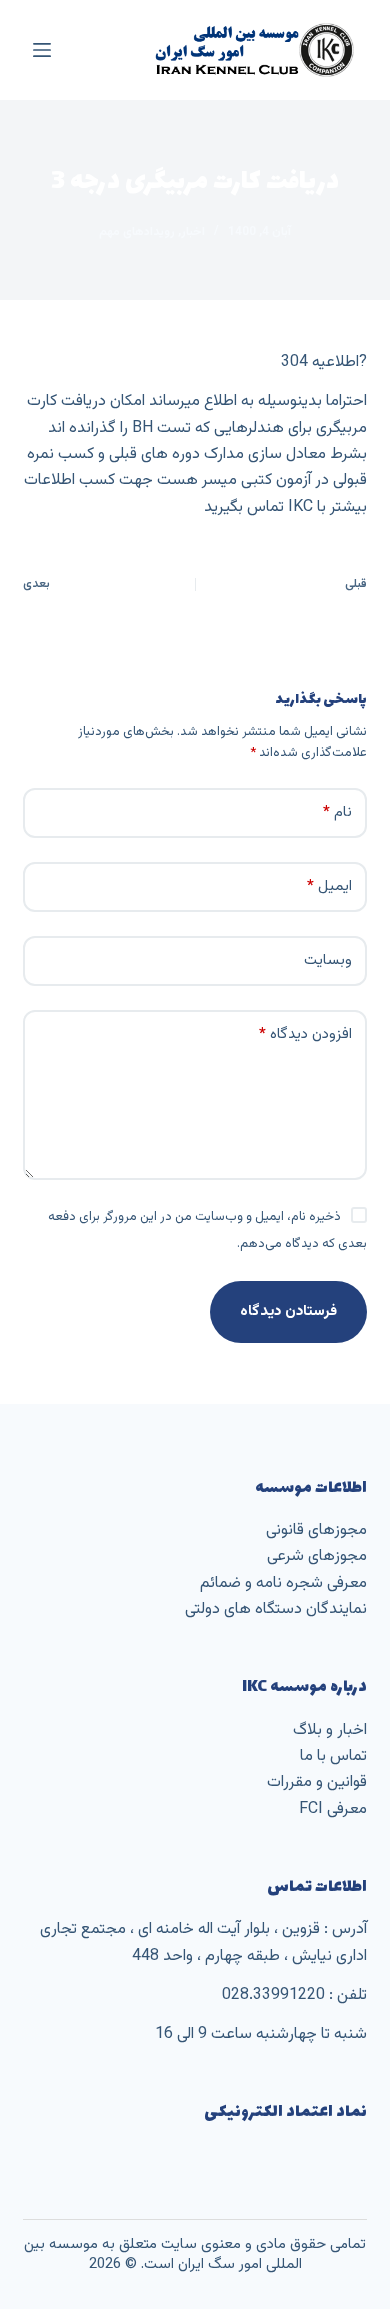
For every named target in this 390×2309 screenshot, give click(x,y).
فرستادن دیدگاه (288, 1311)
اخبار (193, 232)
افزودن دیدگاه (305, 1034)
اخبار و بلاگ (330, 1730)
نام (337, 812)
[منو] (42, 50)
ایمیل (329, 886)
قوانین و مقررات (317, 1782)
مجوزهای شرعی (317, 1556)
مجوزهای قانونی (316, 1530)
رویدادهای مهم (137, 232)
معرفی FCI (333, 1809)
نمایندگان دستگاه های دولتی (276, 1609)
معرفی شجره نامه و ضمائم (283, 1583)
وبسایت (328, 960)
